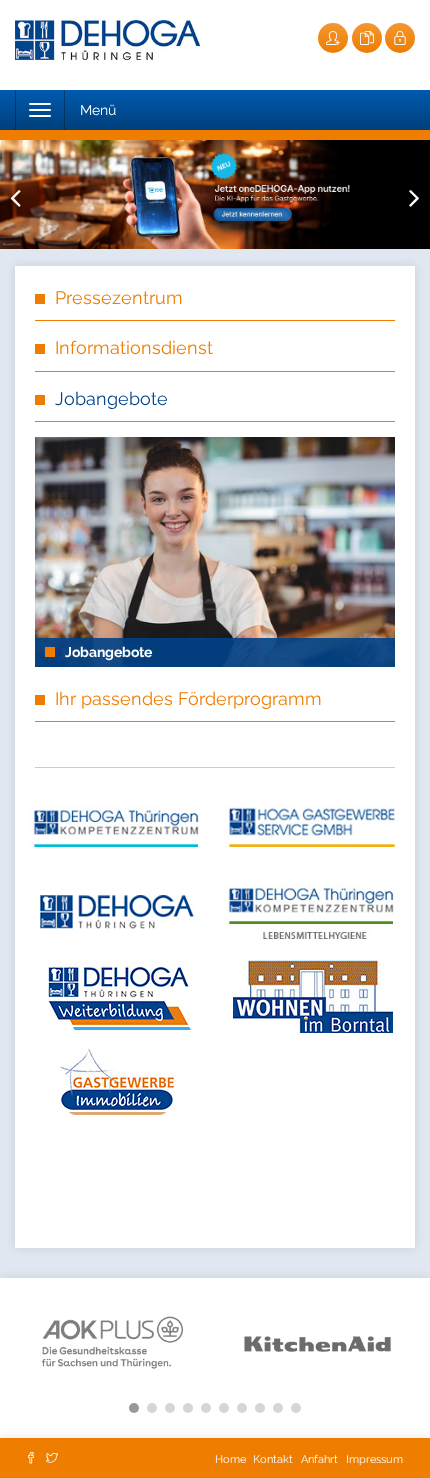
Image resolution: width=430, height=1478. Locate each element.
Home (232, 1459)
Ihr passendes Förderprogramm (188, 698)
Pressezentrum (119, 297)
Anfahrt (319, 1459)
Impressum (374, 1459)
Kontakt (273, 1459)
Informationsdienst (134, 347)
